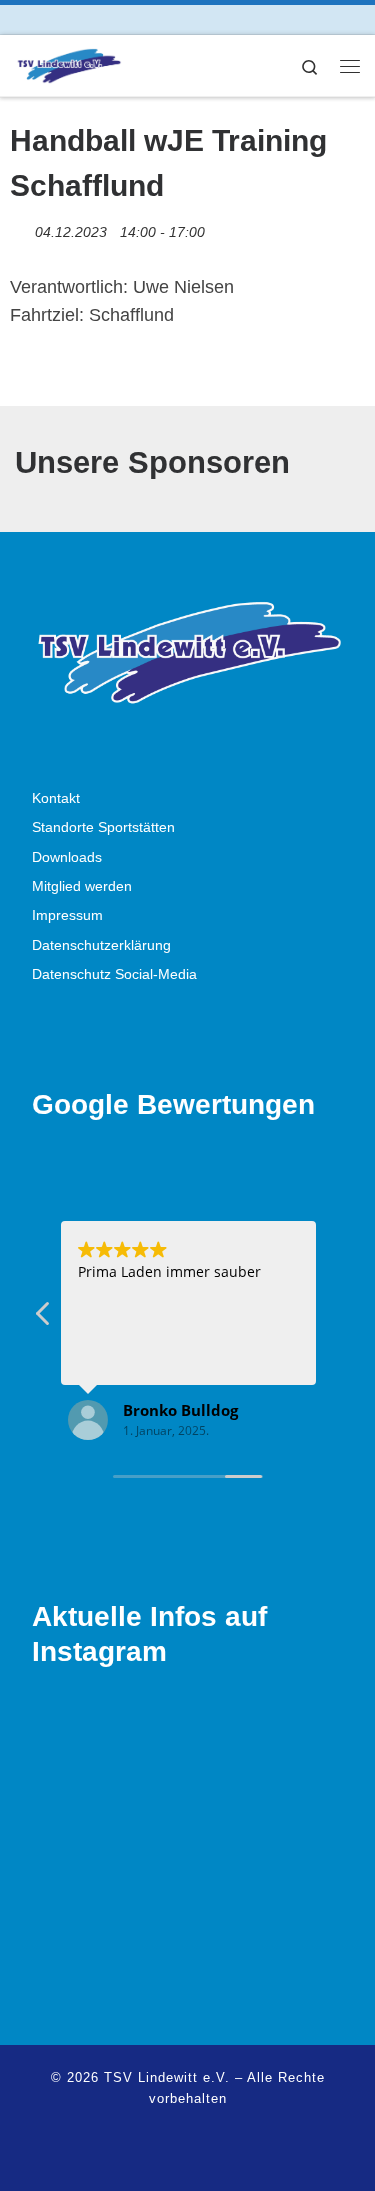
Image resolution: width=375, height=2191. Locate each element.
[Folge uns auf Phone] (104, 19)
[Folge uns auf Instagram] (48, 19)
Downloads (67, 857)
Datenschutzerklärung (101, 945)
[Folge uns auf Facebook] (20, 19)
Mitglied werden (82, 886)
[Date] (20, 227)
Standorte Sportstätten (103, 827)
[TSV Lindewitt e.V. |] (68, 63)
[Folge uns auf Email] (76, 19)
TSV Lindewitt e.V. (167, 2077)
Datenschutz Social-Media (114, 974)
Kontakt (56, 798)
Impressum (67, 915)
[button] (44, 1319)
